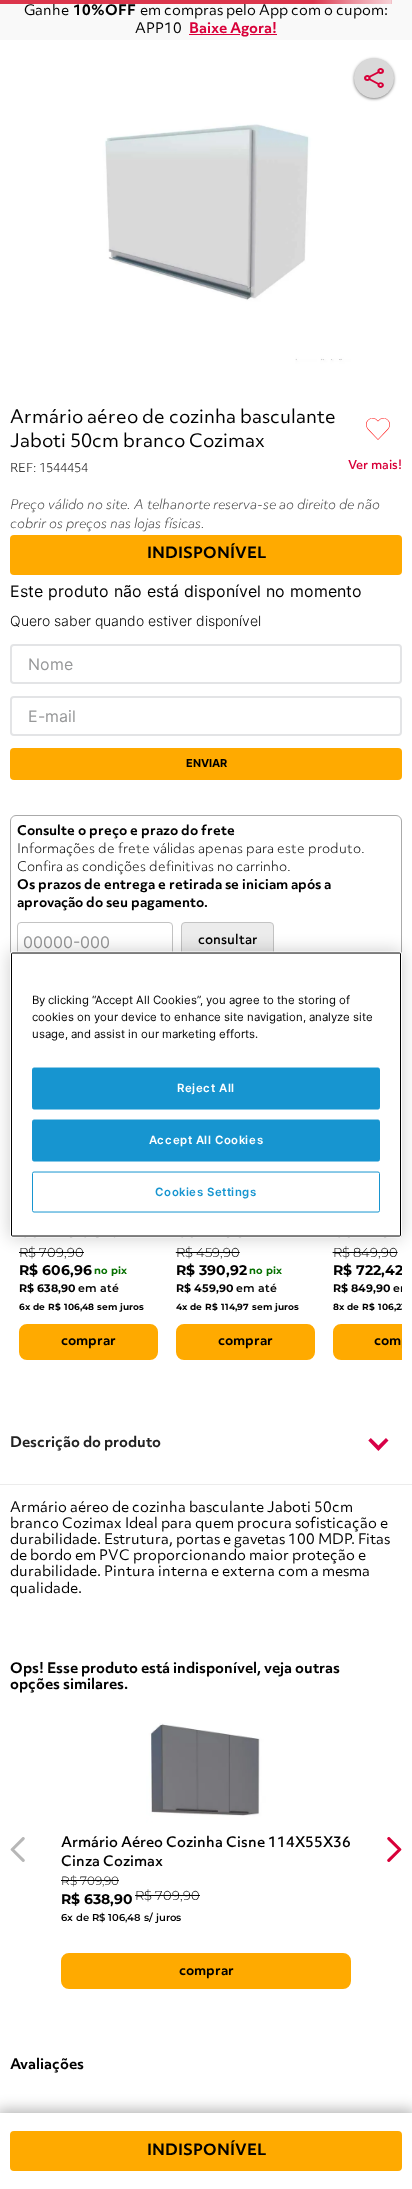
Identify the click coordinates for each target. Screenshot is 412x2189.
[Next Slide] (393, 1849)
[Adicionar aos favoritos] (378, 430)
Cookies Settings (205, 1191)
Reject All (206, 1087)
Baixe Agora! (233, 29)
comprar (88, 1341)
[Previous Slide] (18, 1849)
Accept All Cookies (206, 1139)
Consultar (227, 940)
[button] (206, 1445)
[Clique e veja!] (375, 469)
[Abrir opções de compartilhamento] (374, 78)
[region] (205, 1094)
